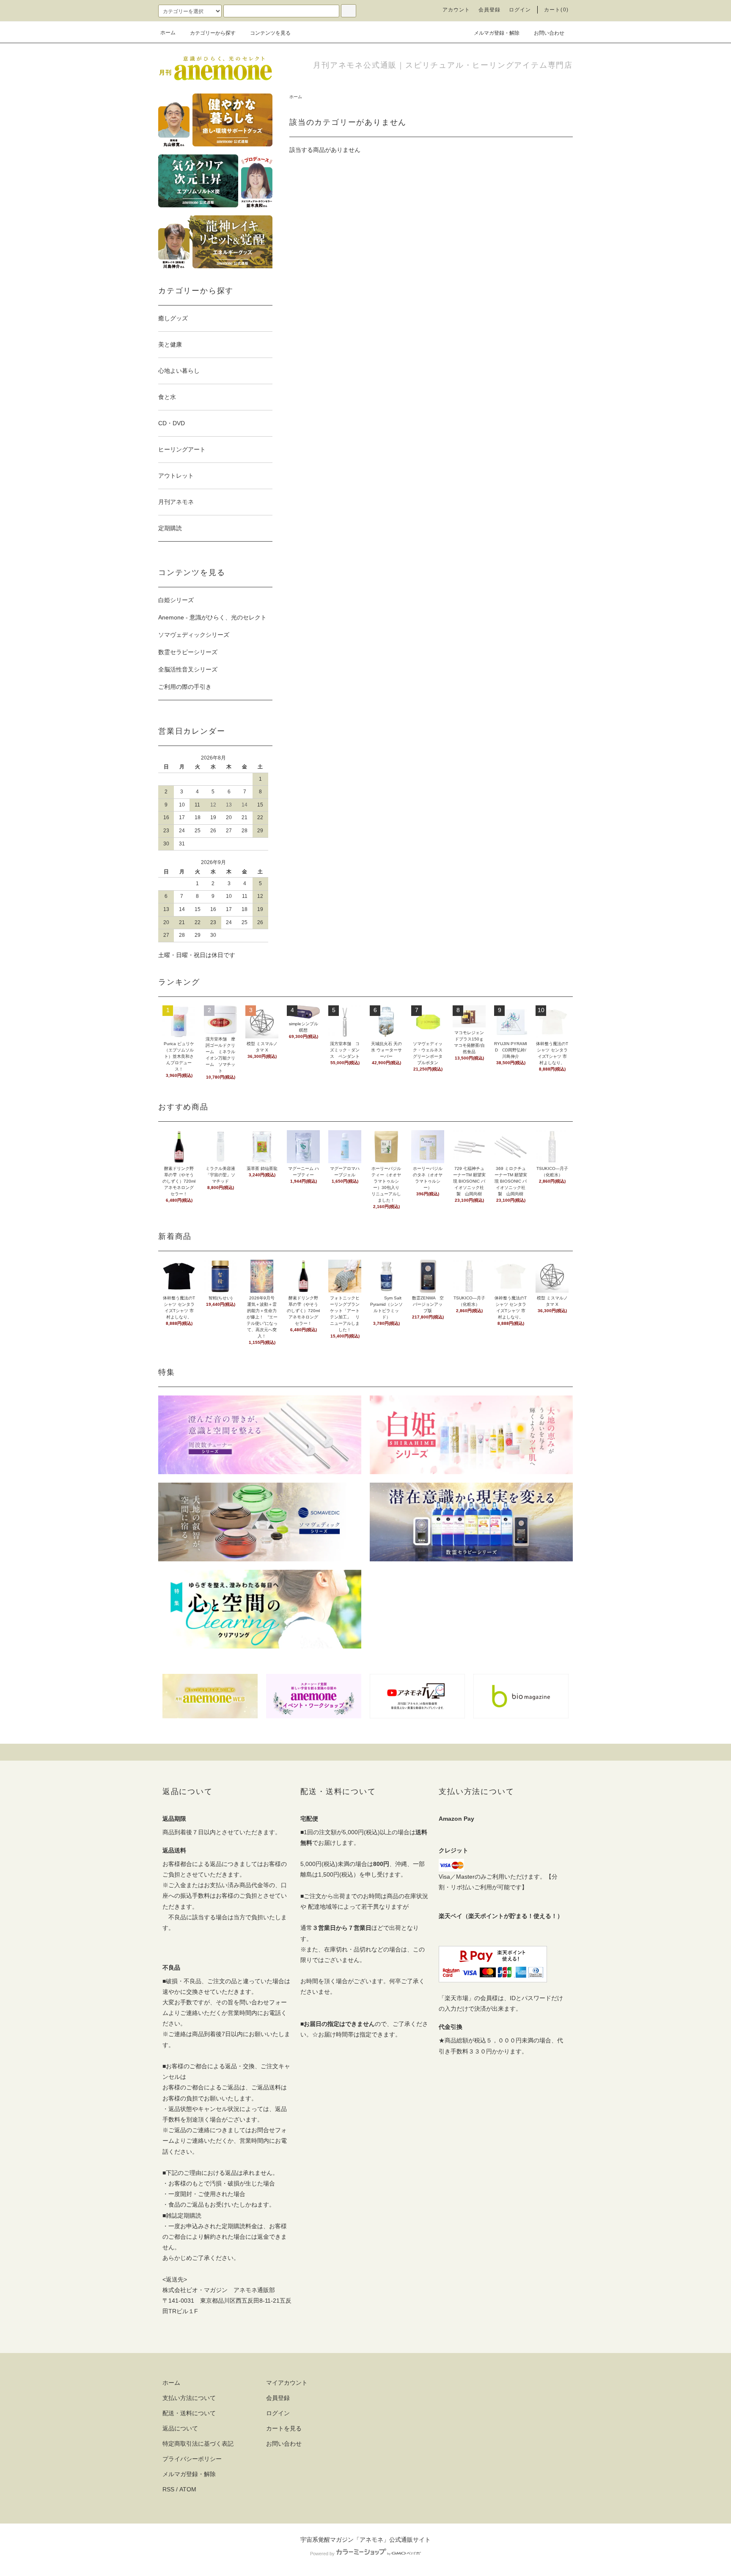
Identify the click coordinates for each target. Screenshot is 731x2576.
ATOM (188, 2489)
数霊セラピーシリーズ (188, 652)
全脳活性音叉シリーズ (188, 669)
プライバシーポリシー (192, 2459)
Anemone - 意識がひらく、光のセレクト (212, 617)
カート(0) (556, 10)
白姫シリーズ (176, 600)
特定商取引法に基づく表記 (198, 2444)
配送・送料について (189, 2413)
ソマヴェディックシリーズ (194, 635)
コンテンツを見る (270, 33)
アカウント (456, 10)
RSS (168, 2489)
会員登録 (490, 10)
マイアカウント (287, 2383)
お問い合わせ (549, 33)
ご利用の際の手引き (185, 687)
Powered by (322, 2554)
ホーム (168, 33)
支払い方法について (189, 2398)
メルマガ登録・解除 (497, 33)
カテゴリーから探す (213, 33)
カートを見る (284, 2428)
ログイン (520, 10)
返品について (180, 2428)
